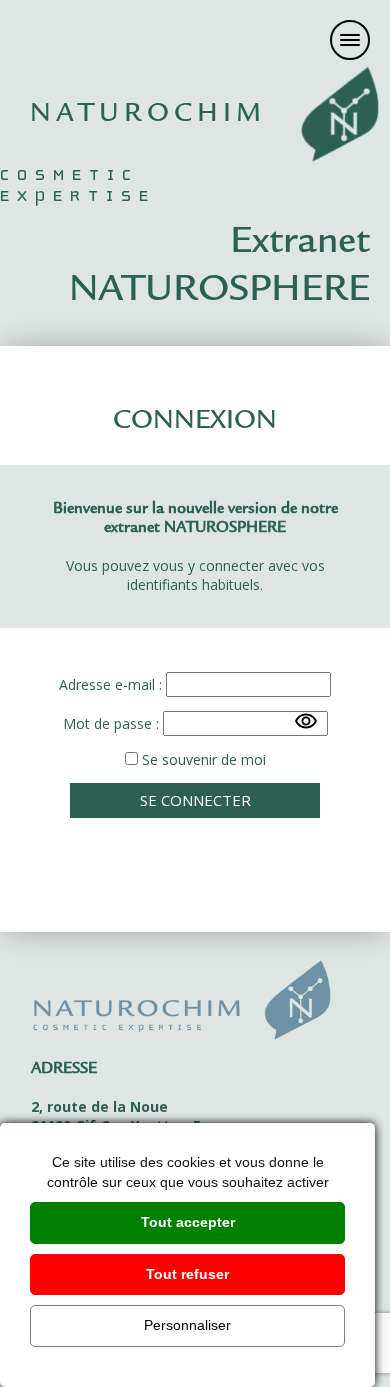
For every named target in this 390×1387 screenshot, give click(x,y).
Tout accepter (188, 1222)
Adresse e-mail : (110, 684)
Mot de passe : (111, 723)
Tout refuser (187, 1274)
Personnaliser (187, 1325)
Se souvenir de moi (202, 759)
